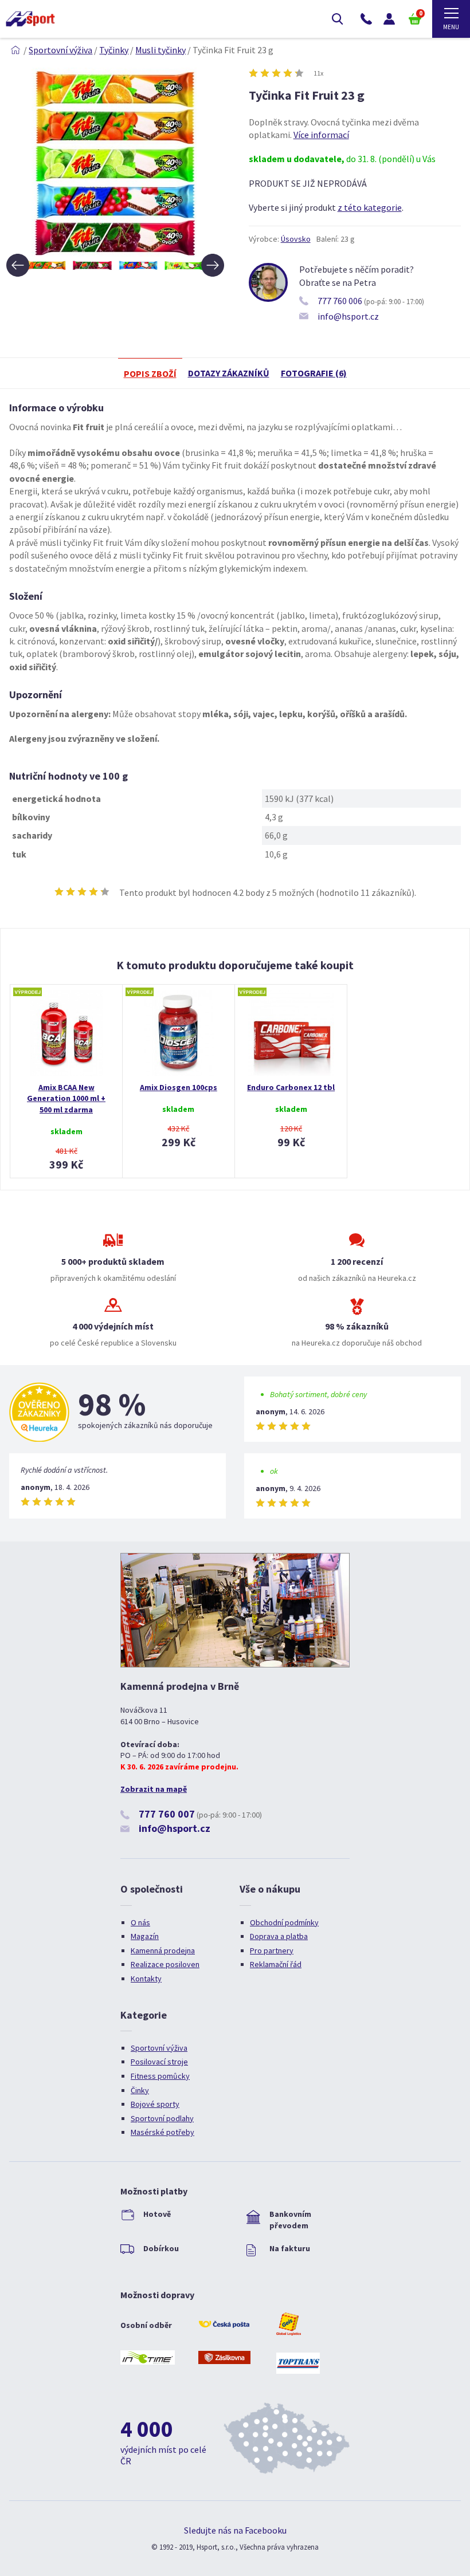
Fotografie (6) (314, 373)
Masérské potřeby (162, 2132)
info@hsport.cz (348, 316)
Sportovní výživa (60, 50)
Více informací (321, 135)
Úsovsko (296, 239)
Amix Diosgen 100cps (179, 1087)
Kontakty (146, 1979)
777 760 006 (340, 301)
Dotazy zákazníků (229, 373)
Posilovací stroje (159, 2062)
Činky (140, 2090)
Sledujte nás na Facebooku (235, 2530)
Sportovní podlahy (162, 2118)
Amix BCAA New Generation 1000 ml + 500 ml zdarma (66, 1098)
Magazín (145, 1936)
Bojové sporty (155, 2104)
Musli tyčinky (160, 50)
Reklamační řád (276, 1964)
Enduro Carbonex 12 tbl (291, 1087)
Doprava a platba (279, 1936)
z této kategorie (370, 207)
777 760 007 (167, 1814)
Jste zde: (15, 50)
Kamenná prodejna (163, 1950)
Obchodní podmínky (284, 1922)
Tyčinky (114, 50)
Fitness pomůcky (160, 2076)
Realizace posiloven (165, 1964)
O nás (140, 1922)
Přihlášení (389, 19)
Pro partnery (272, 1950)
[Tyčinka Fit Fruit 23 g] (115, 253)
